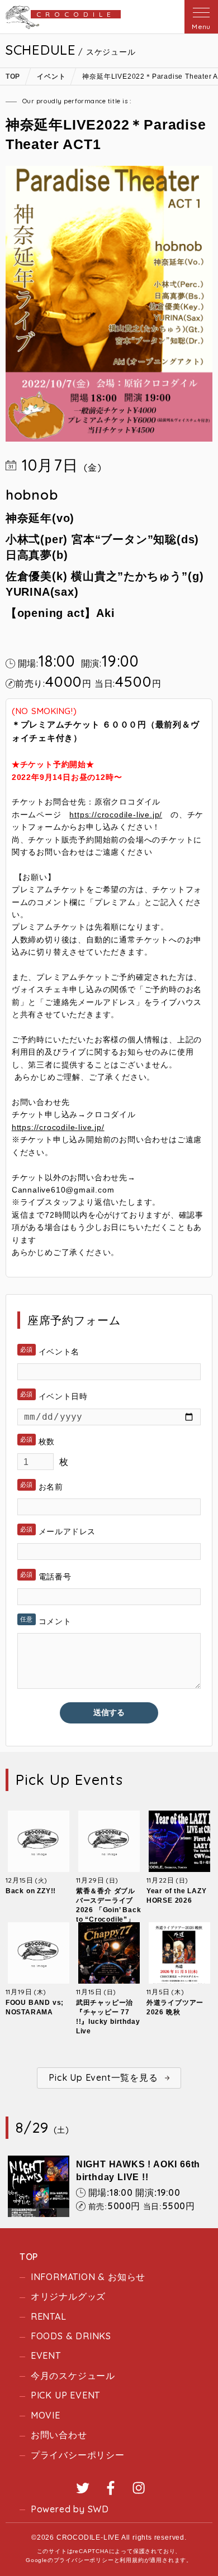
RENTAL (49, 2316)
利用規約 (132, 2560)
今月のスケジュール (73, 2376)
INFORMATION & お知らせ (88, 2277)
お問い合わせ (59, 2435)
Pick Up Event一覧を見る (103, 2077)
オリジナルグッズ (68, 2296)
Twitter (83, 2488)
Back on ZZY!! (31, 1891)
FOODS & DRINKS (71, 2336)
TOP (29, 2257)
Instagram (139, 2488)
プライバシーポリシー (78, 2455)
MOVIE (46, 2415)
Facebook (111, 2488)
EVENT (46, 2355)
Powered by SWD (70, 2509)
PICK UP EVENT (65, 2395)
